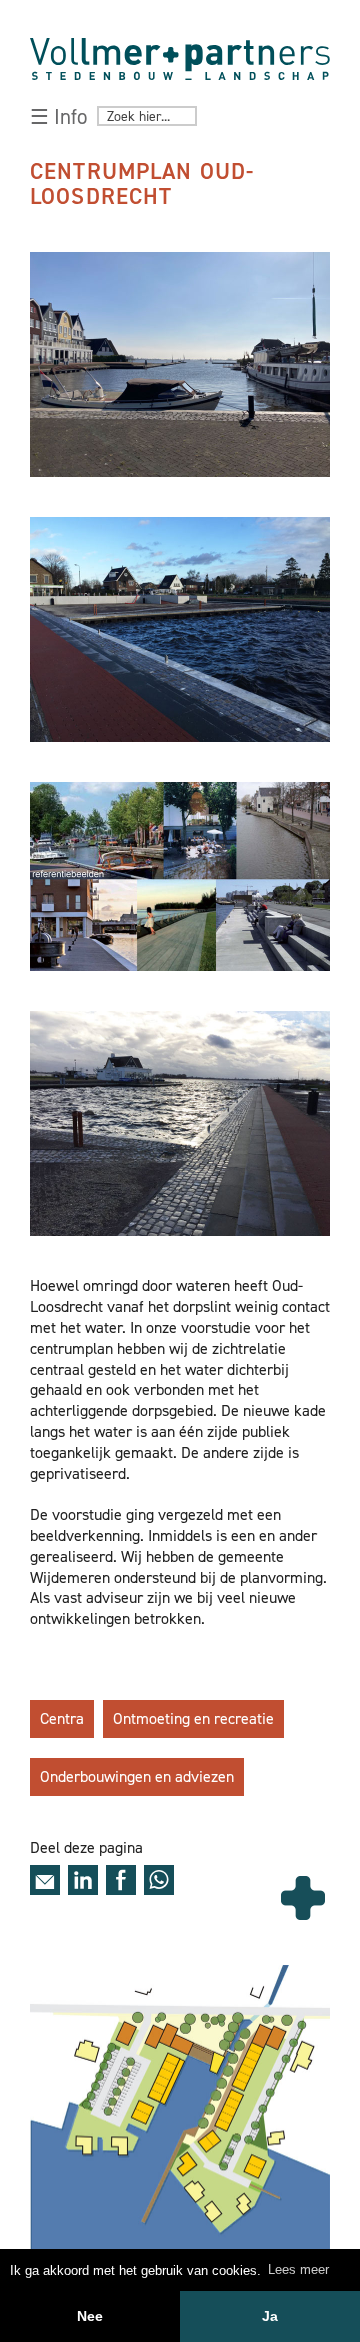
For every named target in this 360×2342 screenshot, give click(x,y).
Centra (62, 1718)
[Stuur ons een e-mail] (45, 1880)
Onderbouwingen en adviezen (137, 1776)
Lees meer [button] (298, 2269)
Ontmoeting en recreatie (193, 1718)
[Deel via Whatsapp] (159, 1880)
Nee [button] (90, 2316)
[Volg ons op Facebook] (121, 1880)
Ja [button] (270, 2316)
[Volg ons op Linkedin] (83, 1880)
